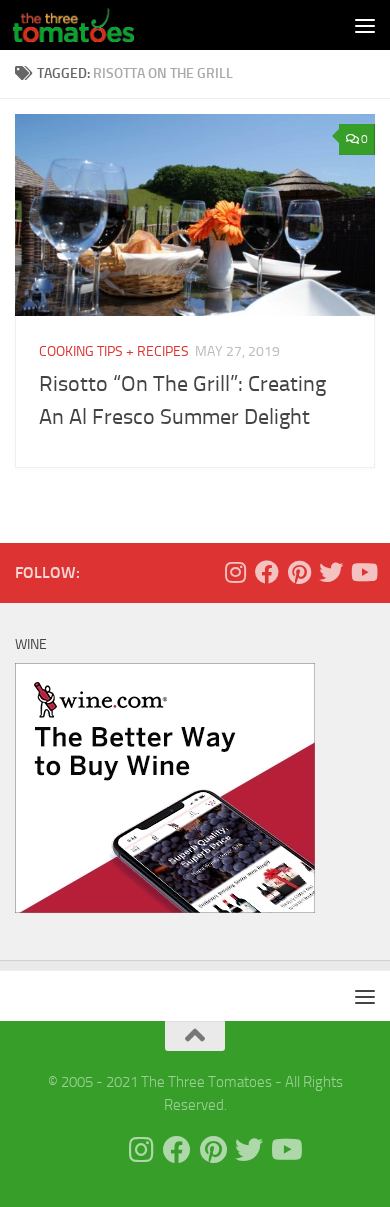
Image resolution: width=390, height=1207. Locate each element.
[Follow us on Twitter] (331, 572)
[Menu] (365, 25)
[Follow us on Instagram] (235, 572)
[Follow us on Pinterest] (299, 572)
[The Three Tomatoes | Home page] (93, 25)
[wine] (165, 908)
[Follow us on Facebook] (267, 572)
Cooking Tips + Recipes (114, 351)
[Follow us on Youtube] (363, 572)
